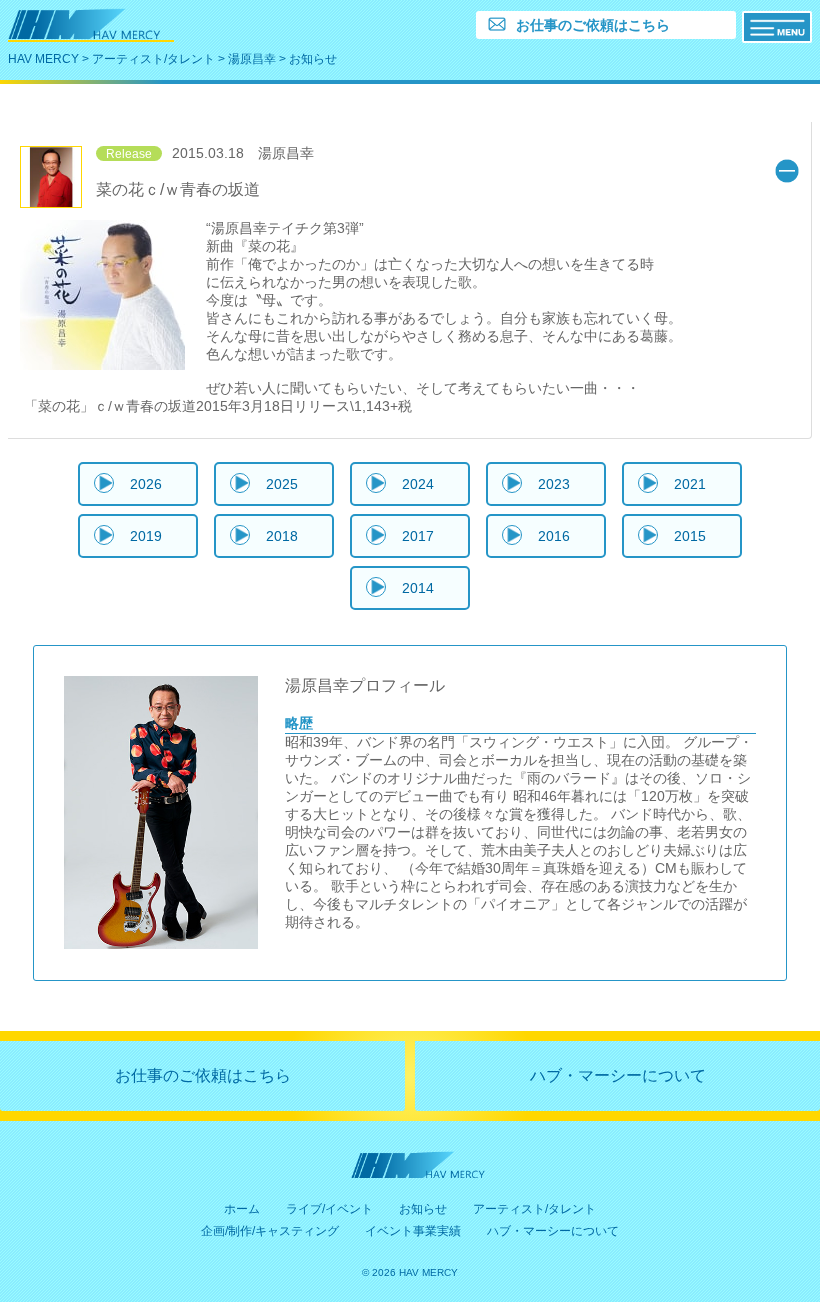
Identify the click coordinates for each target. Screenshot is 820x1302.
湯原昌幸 (252, 59)
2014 (418, 588)
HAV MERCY (43, 59)
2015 (690, 536)
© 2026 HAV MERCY (410, 1272)
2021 (690, 484)
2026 (146, 484)
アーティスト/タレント (153, 59)
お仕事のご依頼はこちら (203, 1075)
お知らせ (423, 1209)
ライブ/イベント (329, 1209)
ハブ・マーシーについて (618, 1075)
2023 (554, 484)
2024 (418, 484)
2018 (282, 536)
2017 (418, 536)
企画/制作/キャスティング (270, 1231)
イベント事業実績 (413, 1231)
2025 (282, 484)
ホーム (242, 1209)
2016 (554, 536)
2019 (146, 536)
